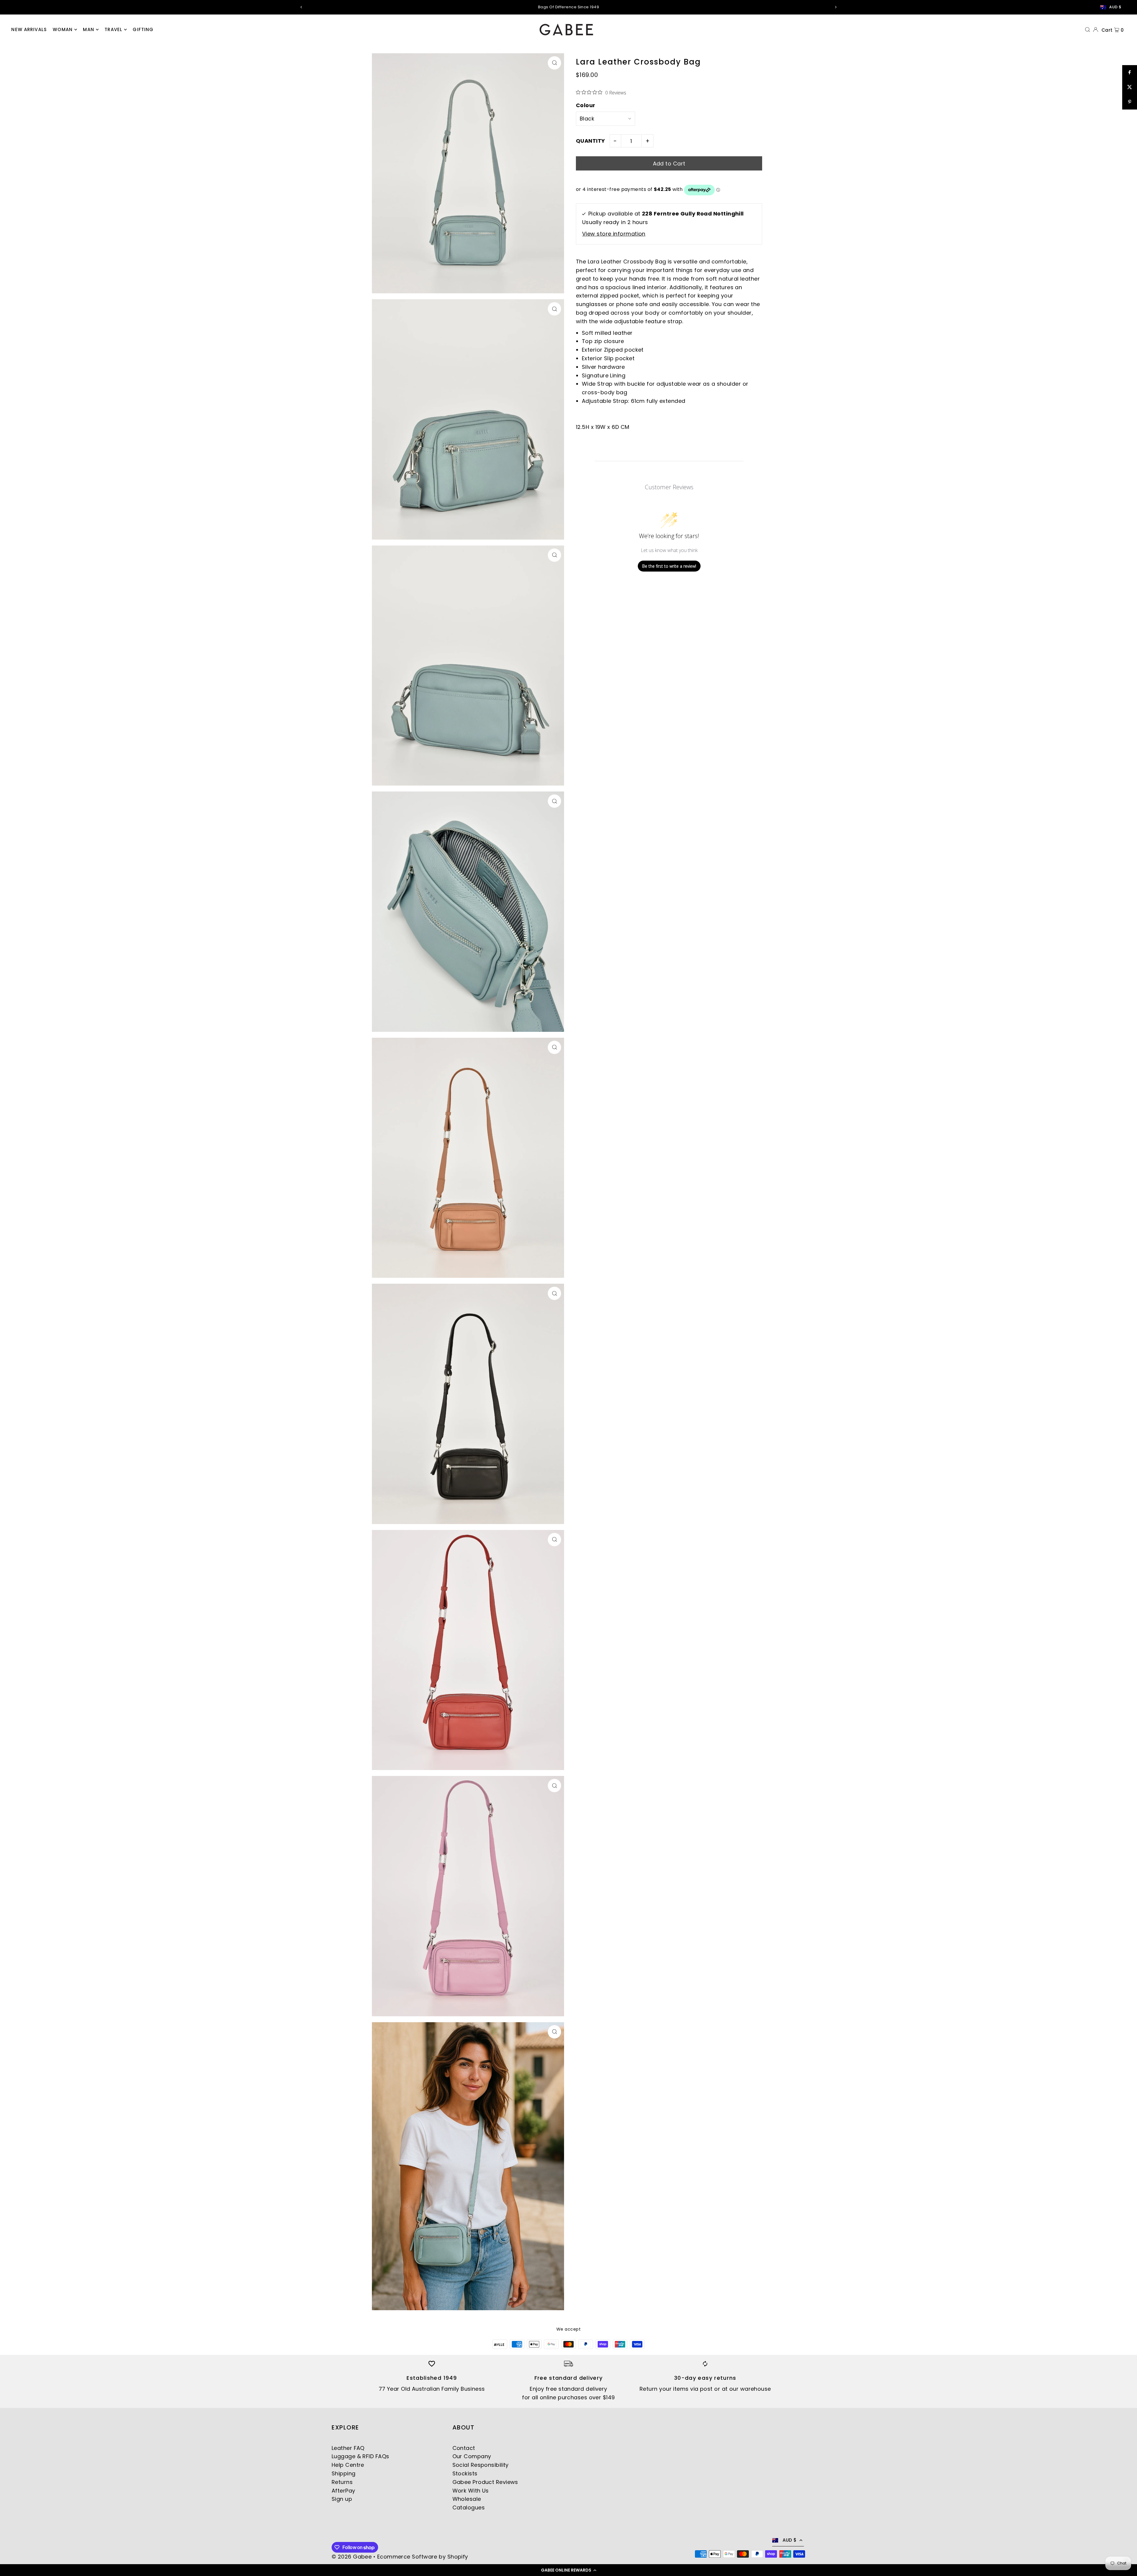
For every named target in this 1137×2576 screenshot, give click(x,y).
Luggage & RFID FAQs (360, 2456)
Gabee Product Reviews (485, 2482)
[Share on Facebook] (1130, 73)
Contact (464, 2448)
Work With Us (471, 2491)
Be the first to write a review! (669, 566)
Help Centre (348, 2465)
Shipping (344, 2473)
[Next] (836, 7)
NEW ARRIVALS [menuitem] (29, 29)
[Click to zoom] (554, 63)
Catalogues (469, 2507)
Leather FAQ (348, 2448)
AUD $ (1115, 7)
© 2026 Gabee (352, 2557)
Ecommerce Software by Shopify (423, 2557)
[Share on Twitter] (1130, 87)
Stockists (465, 2473)
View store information (614, 234)
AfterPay (343, 2491)
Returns (342, 2482)
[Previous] (301, 7)
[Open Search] (1088, 29)
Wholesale (467, 2499)
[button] (568, 2570)
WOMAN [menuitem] (63, 29)
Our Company (472, 2456)
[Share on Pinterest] (1130, 102)
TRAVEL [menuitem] (113, 29)
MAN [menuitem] (88, 29)
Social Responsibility (481, 2465)
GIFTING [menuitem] (143, 29)
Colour (586, 106)
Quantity (591, 141)
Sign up (342, 2499)
